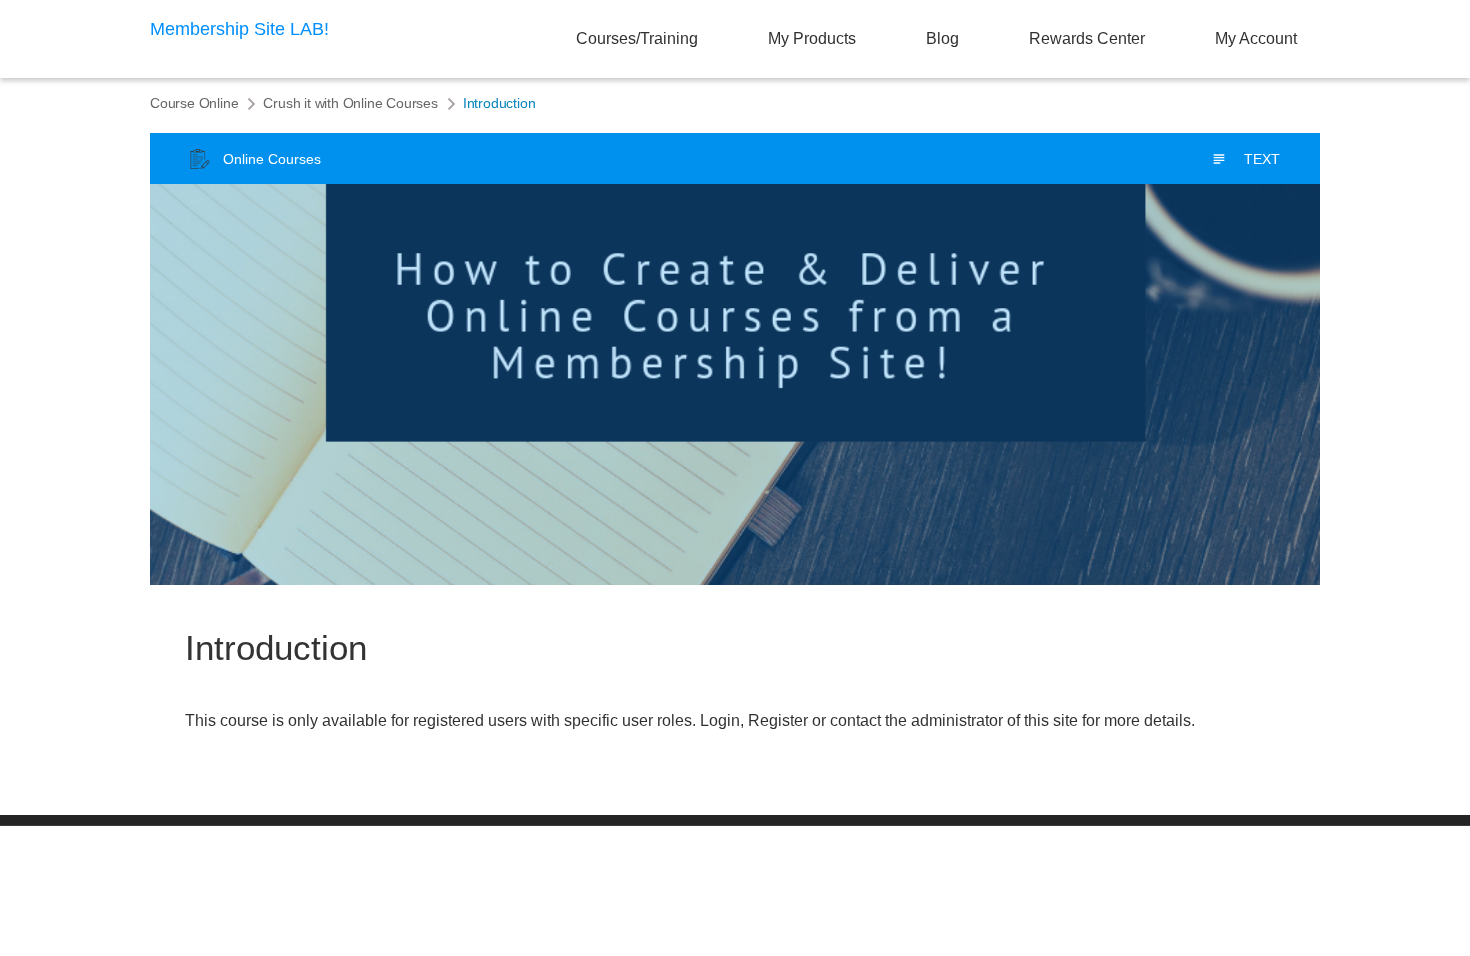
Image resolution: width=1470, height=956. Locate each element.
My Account (1256, 38)
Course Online (194, 103)
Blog (942, 38)
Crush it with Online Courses (350, 103)
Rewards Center (1087, 38)
